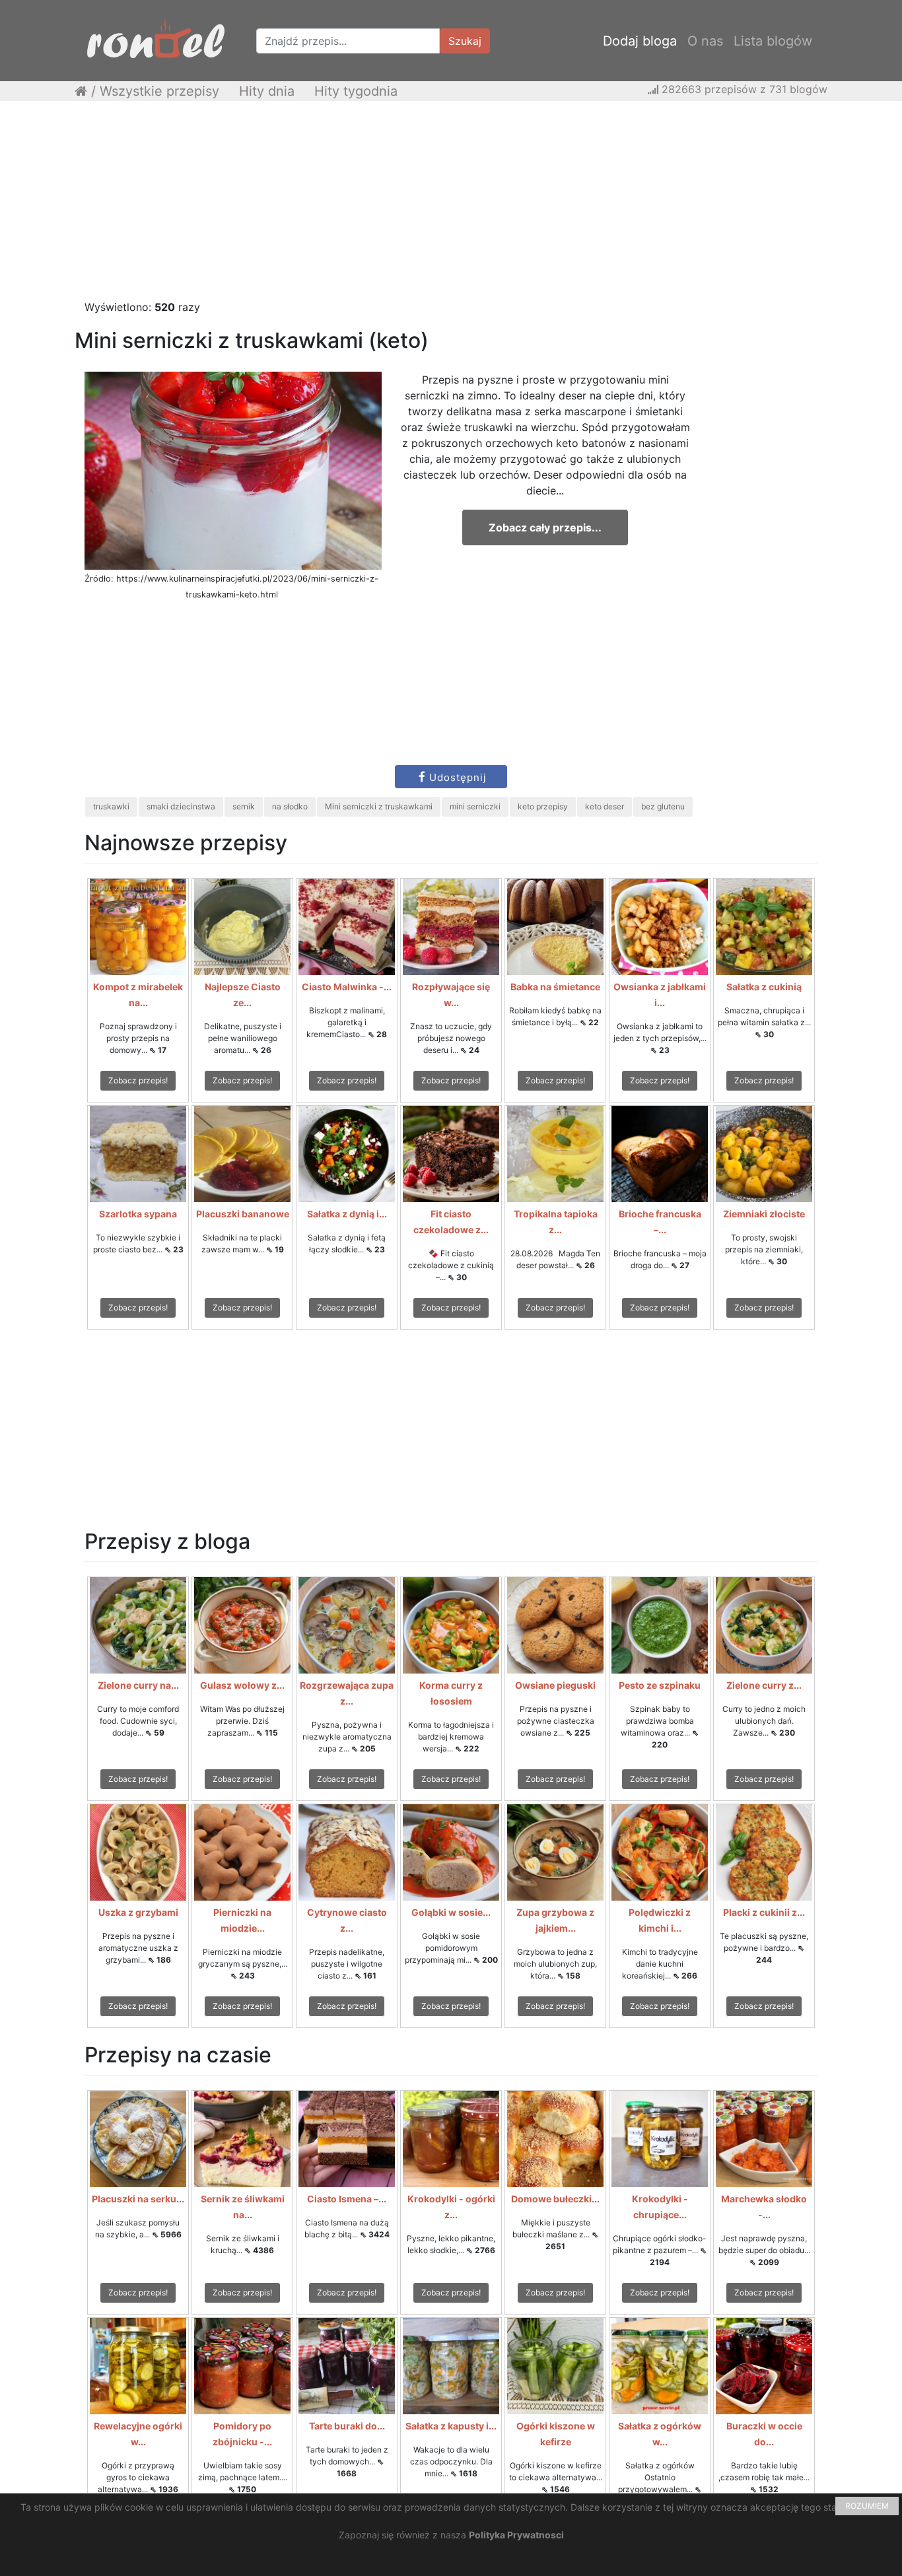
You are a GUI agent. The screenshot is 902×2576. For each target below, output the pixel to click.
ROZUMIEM (867, 2506)
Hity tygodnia (356, 91)
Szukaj (465, 41)
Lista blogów (773, 41)
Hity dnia (267, 91)
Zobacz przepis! (138, 1080)
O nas (705, 41)
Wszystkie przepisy (159, 91)
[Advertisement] (451, 207)
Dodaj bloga (640, 41)
